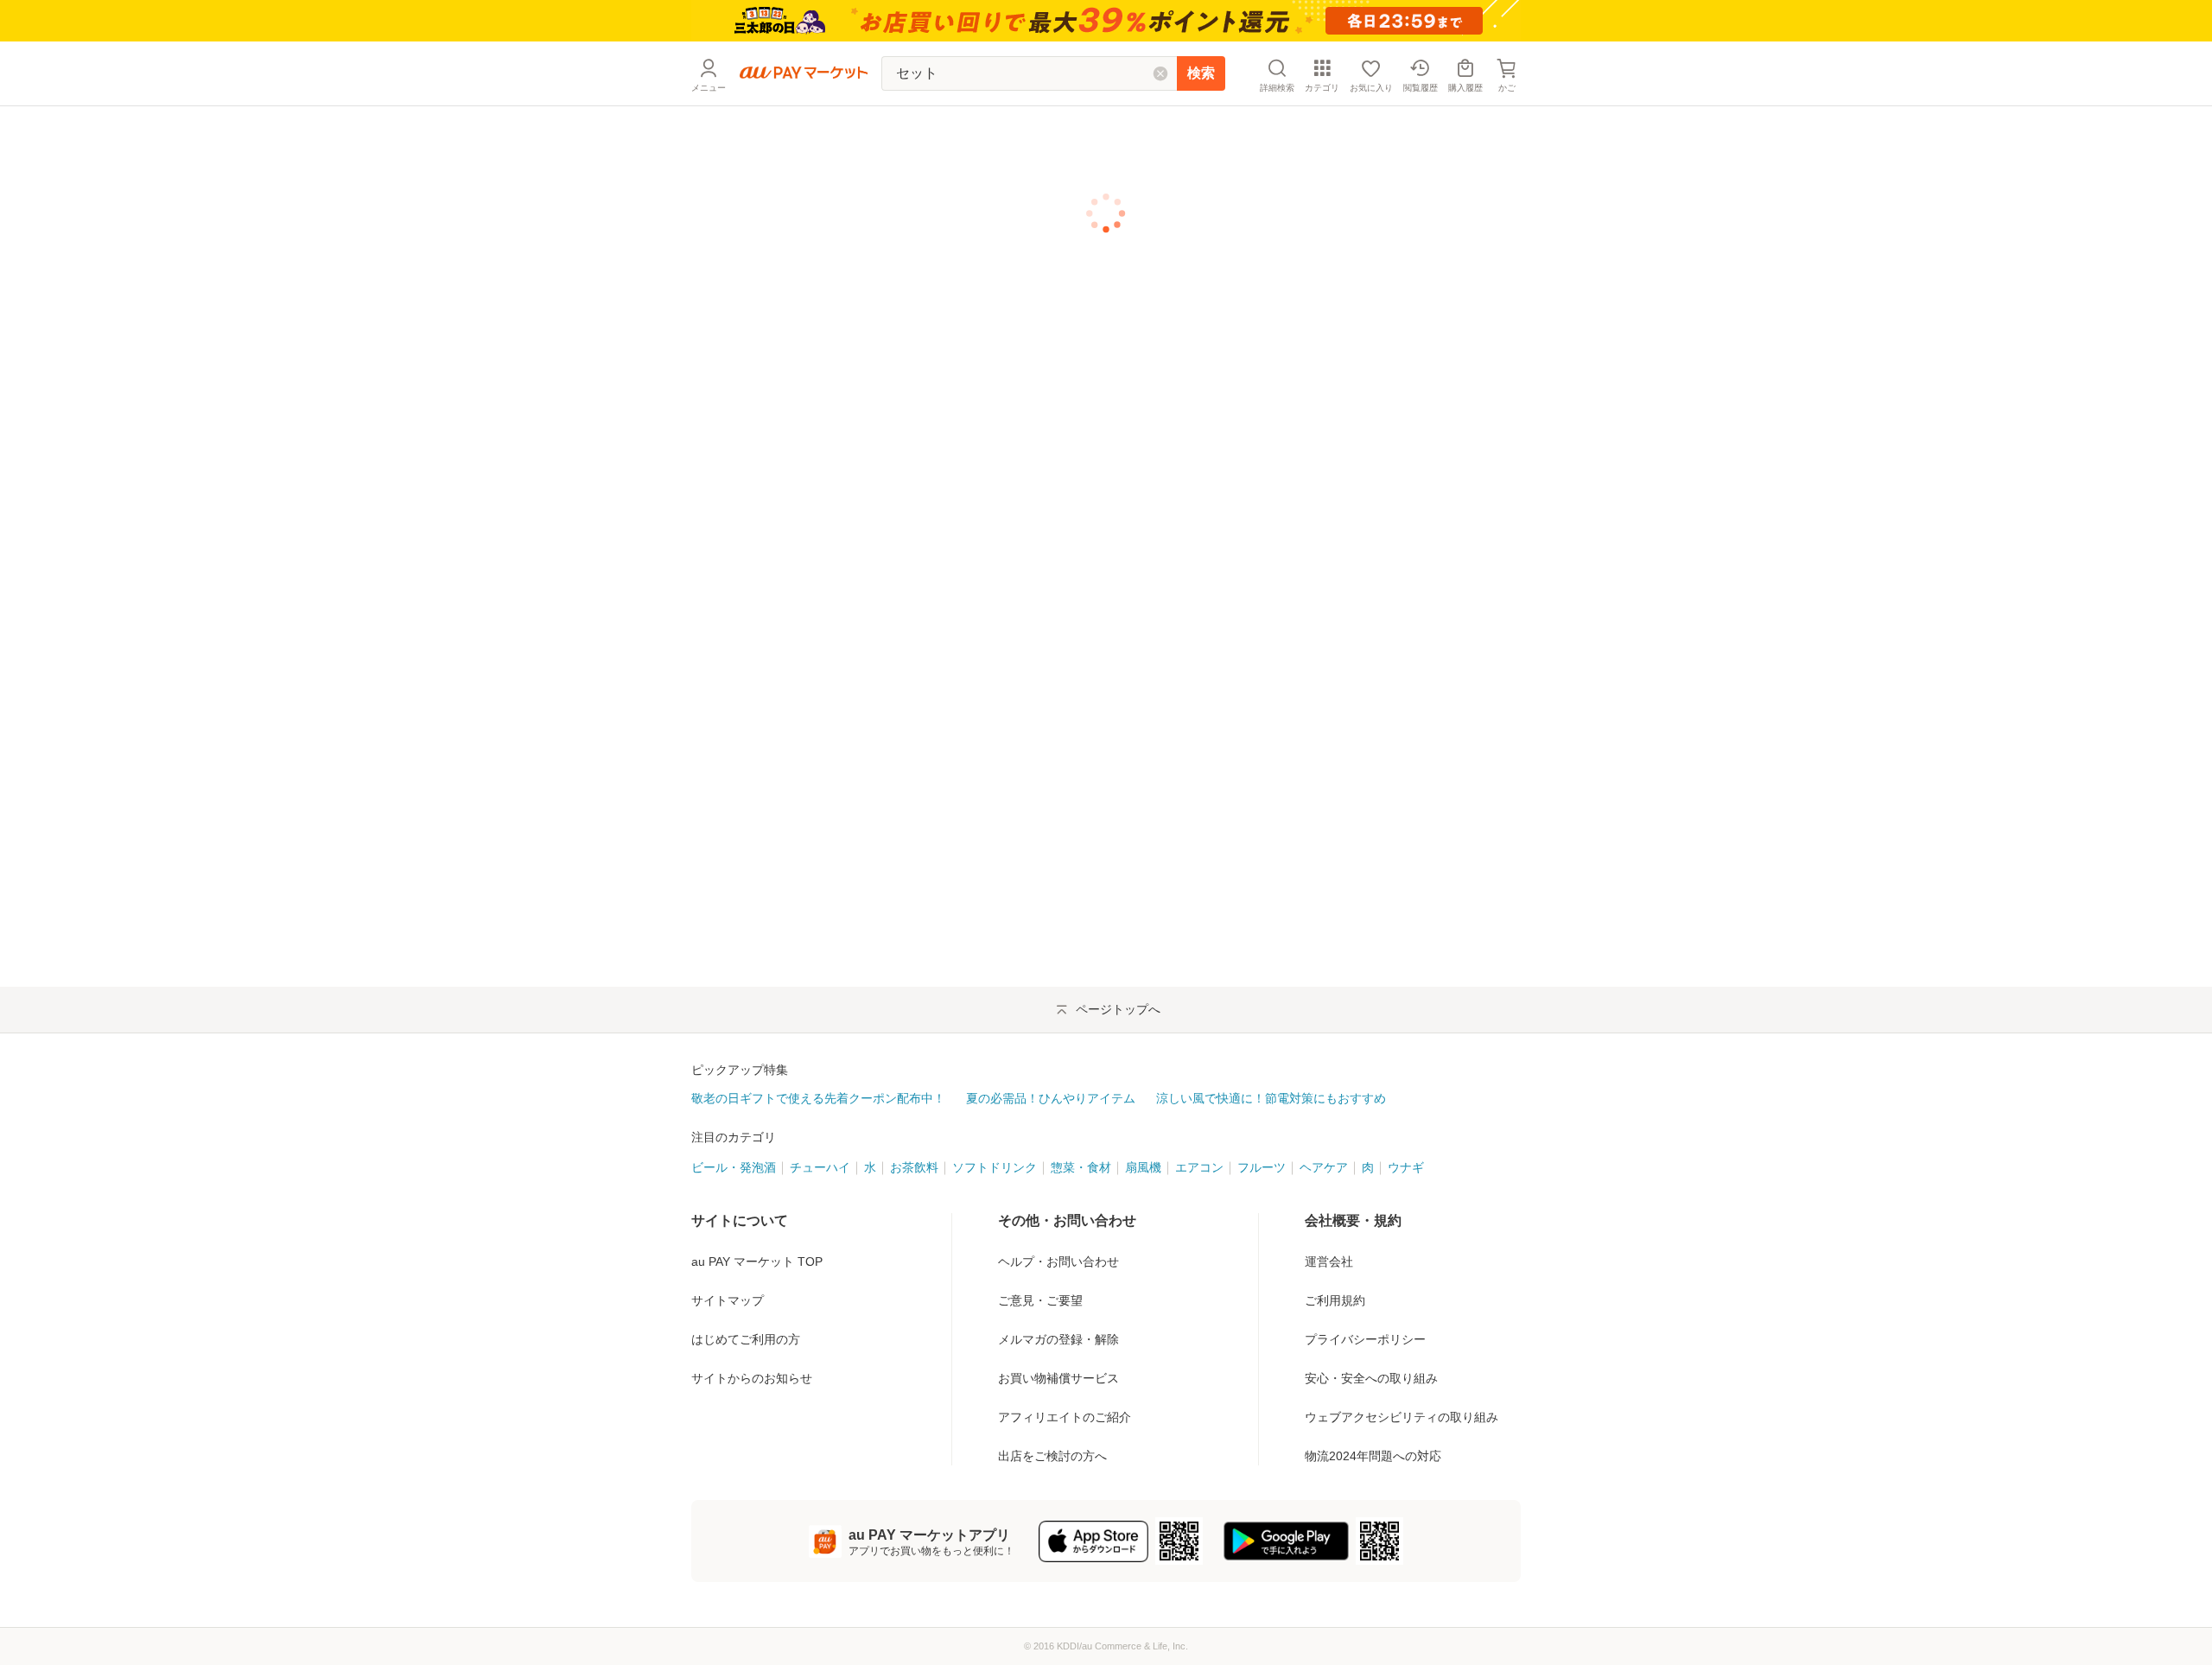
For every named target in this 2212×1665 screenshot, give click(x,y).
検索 (1201, 73)
